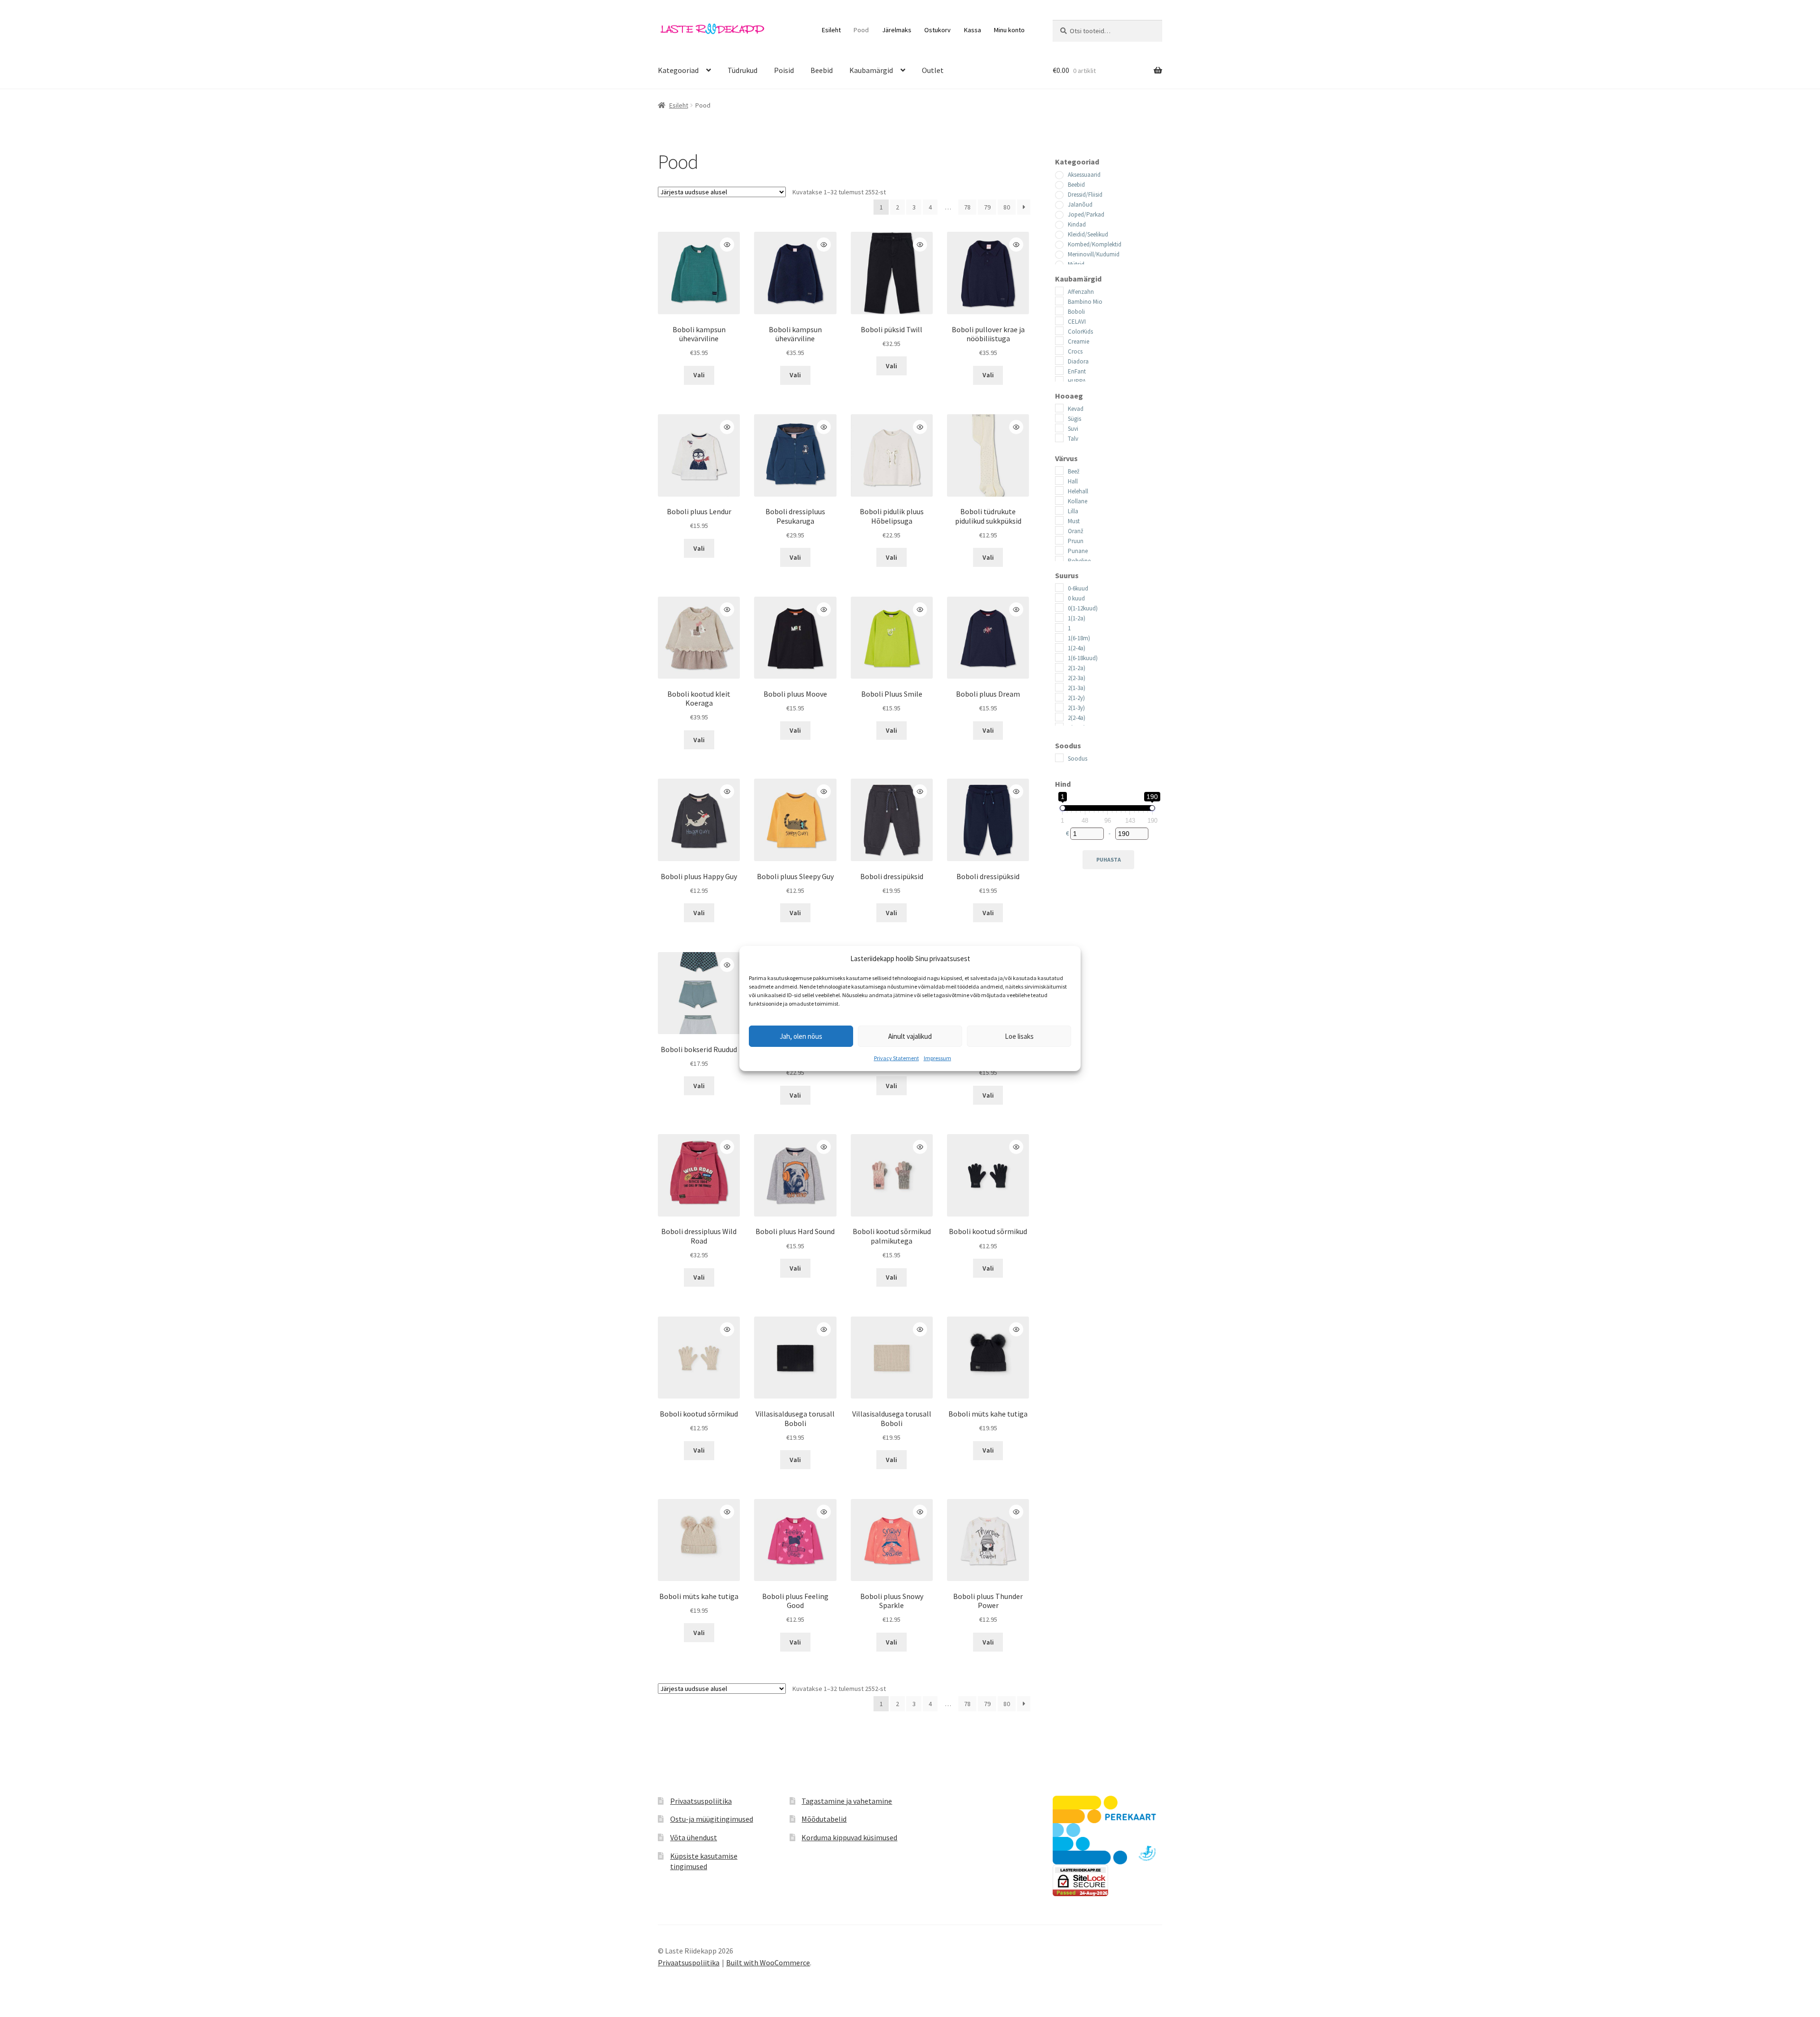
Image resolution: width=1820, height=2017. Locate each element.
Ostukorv (937, 30)
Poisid (784, 70)
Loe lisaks (1019, 1036)
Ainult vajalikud (910, 1036)
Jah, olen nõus (801, 1036)
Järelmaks (897, 30)
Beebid (822, 70)
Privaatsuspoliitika (701, 1801)
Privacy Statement (896, 1058)
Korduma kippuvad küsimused (849, 1837)
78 (967, 207)
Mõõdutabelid (824, 1819)
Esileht (831, 30)
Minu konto (1009, 30)
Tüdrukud (742, 70)
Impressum (937, 1058)
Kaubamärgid (871, 70)
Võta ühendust (694, 1837)
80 (1007, 207)
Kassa (973, 30)
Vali (699, 375)
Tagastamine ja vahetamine (847, 1801)
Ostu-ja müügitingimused (712, 1819)
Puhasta (1109, 859)
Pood (861, 30)
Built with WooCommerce (768, 1962)
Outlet (933, 70)
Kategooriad (678, 70)
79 (987, 207)
